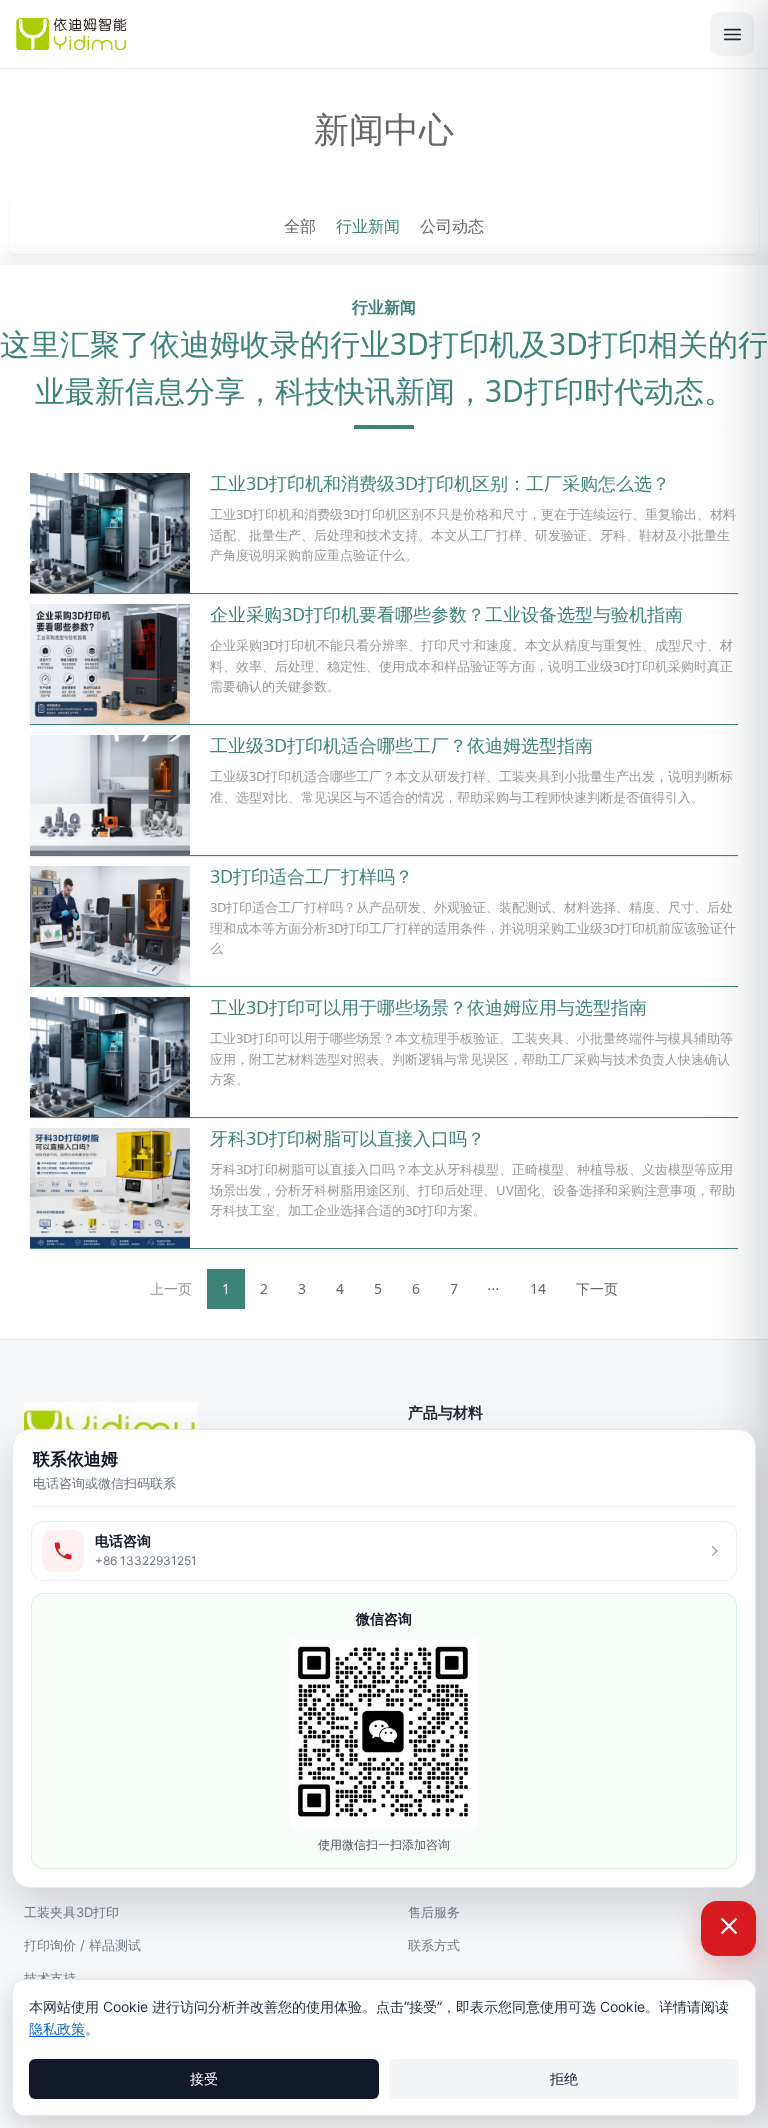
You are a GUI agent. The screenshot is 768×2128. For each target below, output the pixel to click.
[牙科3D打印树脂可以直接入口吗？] (110, 1188)
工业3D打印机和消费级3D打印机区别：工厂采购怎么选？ (440, 483)
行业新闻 (368, 226)
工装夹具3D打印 (71, 1912)
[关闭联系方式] (728, 1928)
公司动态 (452, 226)
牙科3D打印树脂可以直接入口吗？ (347, 1138)
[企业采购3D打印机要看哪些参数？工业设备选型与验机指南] (110, 664)
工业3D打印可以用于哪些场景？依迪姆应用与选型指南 (428, 1007)
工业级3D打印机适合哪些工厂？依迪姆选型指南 (401, 745)
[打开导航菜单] (732, 34)
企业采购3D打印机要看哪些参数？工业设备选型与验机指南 (446, 614)
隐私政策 (57, 2028)
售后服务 (434, 1912)
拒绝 (564, 2078)
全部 (300, 226)
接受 (204, 2078)
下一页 (597, 1288)
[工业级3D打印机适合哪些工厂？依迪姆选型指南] (110, 795)
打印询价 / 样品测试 (82, 1945)
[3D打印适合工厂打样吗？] (110, 926)
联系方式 (434, 1945)
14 (538, 1288)
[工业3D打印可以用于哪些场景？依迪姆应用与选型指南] (110, 1057)
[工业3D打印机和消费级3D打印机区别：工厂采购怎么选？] (110, 533)
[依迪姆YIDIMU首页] (353, 34)
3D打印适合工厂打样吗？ (311, 876)
